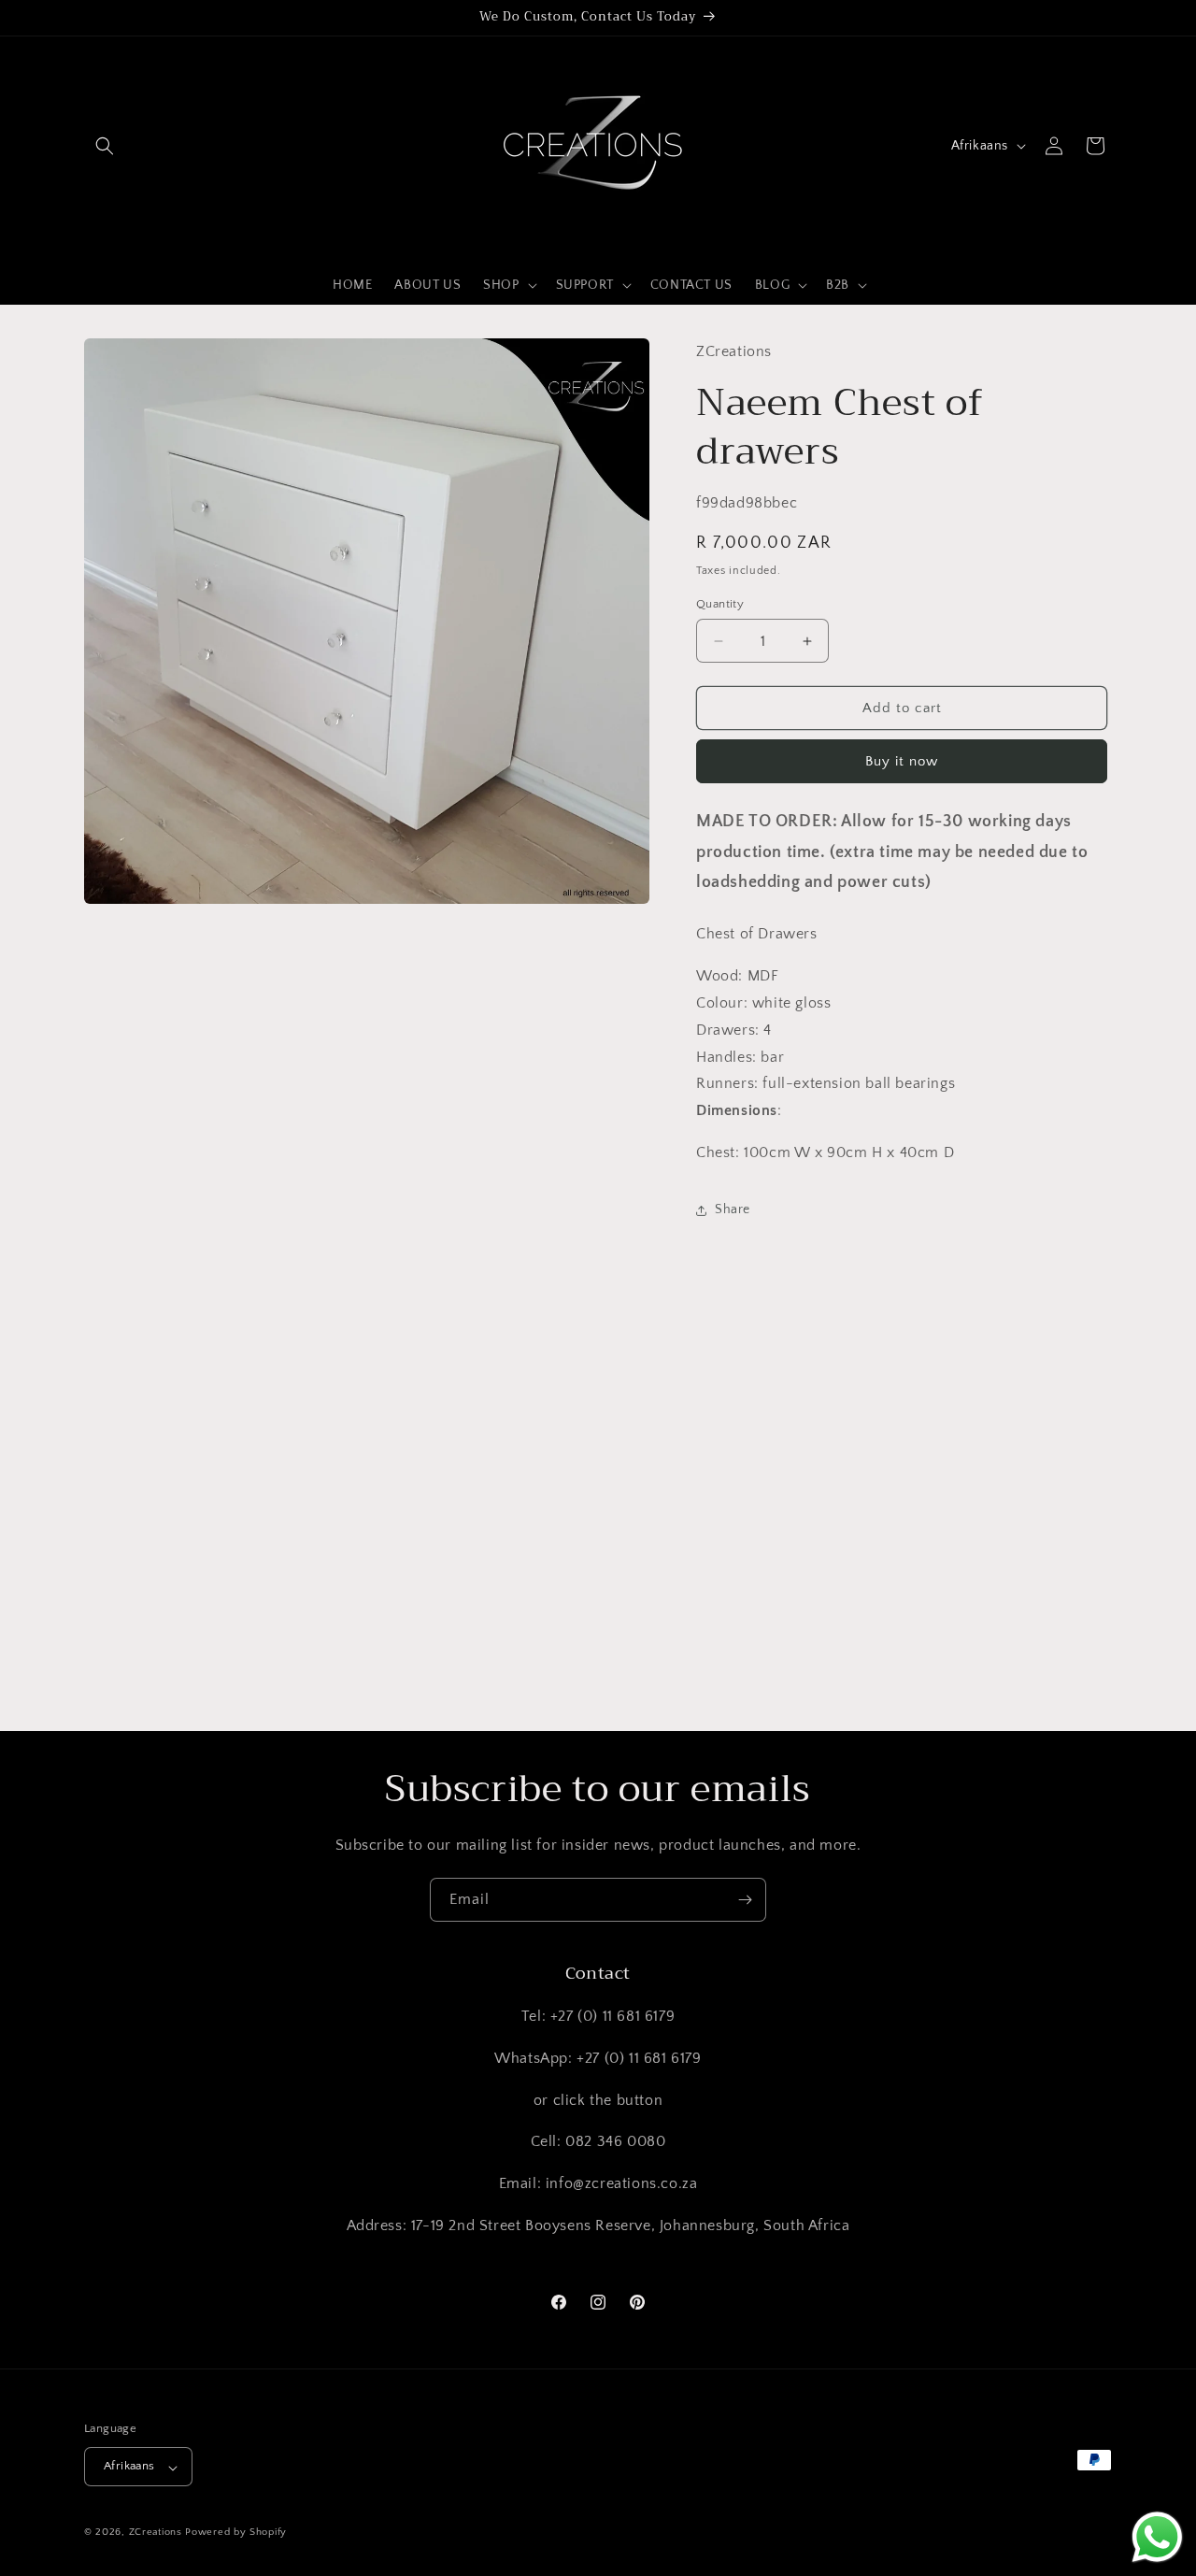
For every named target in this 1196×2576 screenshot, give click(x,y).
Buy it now (902, 762)
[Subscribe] (745, 1900)
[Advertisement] (561, 1552)
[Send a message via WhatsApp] (1157, 2537)
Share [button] (733, 1210)
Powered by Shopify (236, 2533)
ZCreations (156, 2533)
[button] (105, 146)
